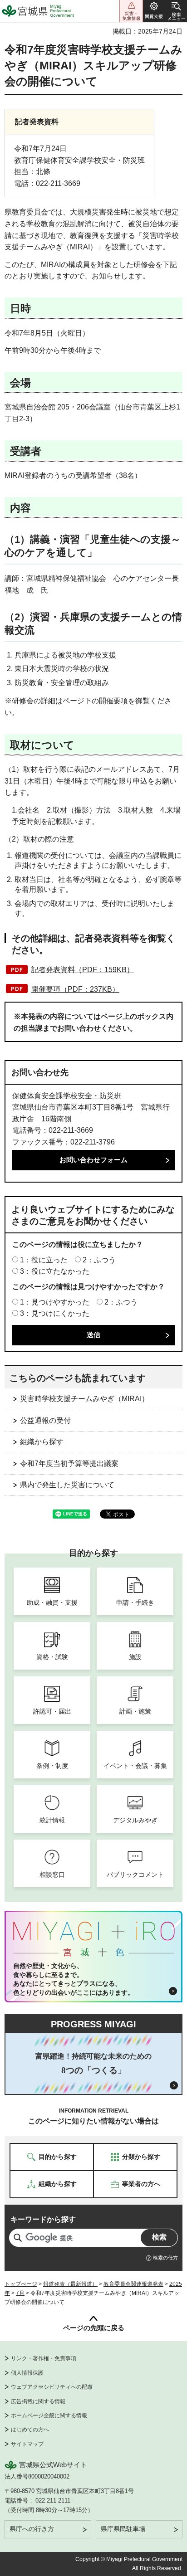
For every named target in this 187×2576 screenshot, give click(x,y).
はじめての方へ (30, 2430)
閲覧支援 (154, 11)
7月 (20, 2293)
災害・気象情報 (131, 11)
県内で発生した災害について (67, 1485)
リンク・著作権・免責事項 (44, 2358)
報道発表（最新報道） (70, 2284)
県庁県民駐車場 (123, 2529)
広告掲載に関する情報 (38, 2401)
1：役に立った (44, 1260)
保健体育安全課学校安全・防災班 (67, 1096)
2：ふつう (99, 1260)
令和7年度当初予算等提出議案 (69, 1463)
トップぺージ (21, 2284)
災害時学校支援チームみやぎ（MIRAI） (84, 1399)
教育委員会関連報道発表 (133, 2284)
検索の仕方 (165, 2258)
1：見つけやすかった (55, 1302)
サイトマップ (27, 2444)
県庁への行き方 (32, 2529)
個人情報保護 (27, 2373)
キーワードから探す (43, 2219)
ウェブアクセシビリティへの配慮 (52, 2387)
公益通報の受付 (45, 1420)
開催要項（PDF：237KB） (75, 989)
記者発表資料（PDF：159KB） (83, 970)
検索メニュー (176, 11)
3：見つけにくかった (55, 1313)
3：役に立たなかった (55, 1271)
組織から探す (42, 1442)
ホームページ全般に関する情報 (49, 2415)
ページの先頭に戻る (94, 2328)
